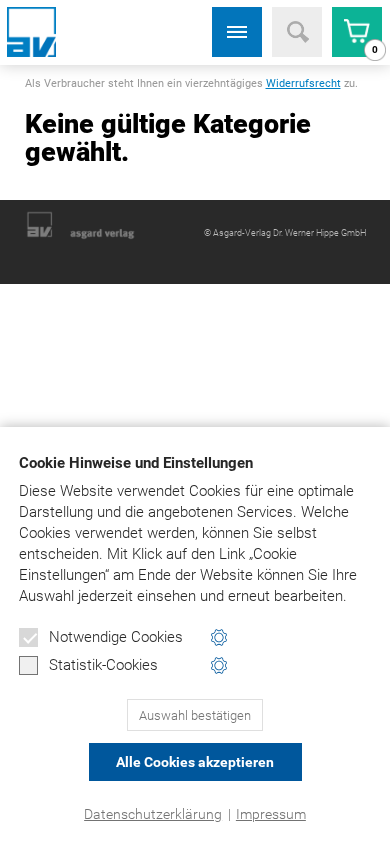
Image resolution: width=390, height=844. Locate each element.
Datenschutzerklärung (153, 814)
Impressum (271, 814)
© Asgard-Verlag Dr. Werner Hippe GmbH (285, 233)
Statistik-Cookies (103, 665)
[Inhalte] (237, 32)
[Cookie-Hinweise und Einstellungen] (219, 637)
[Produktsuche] (297, 32)
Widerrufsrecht (303, 83)
